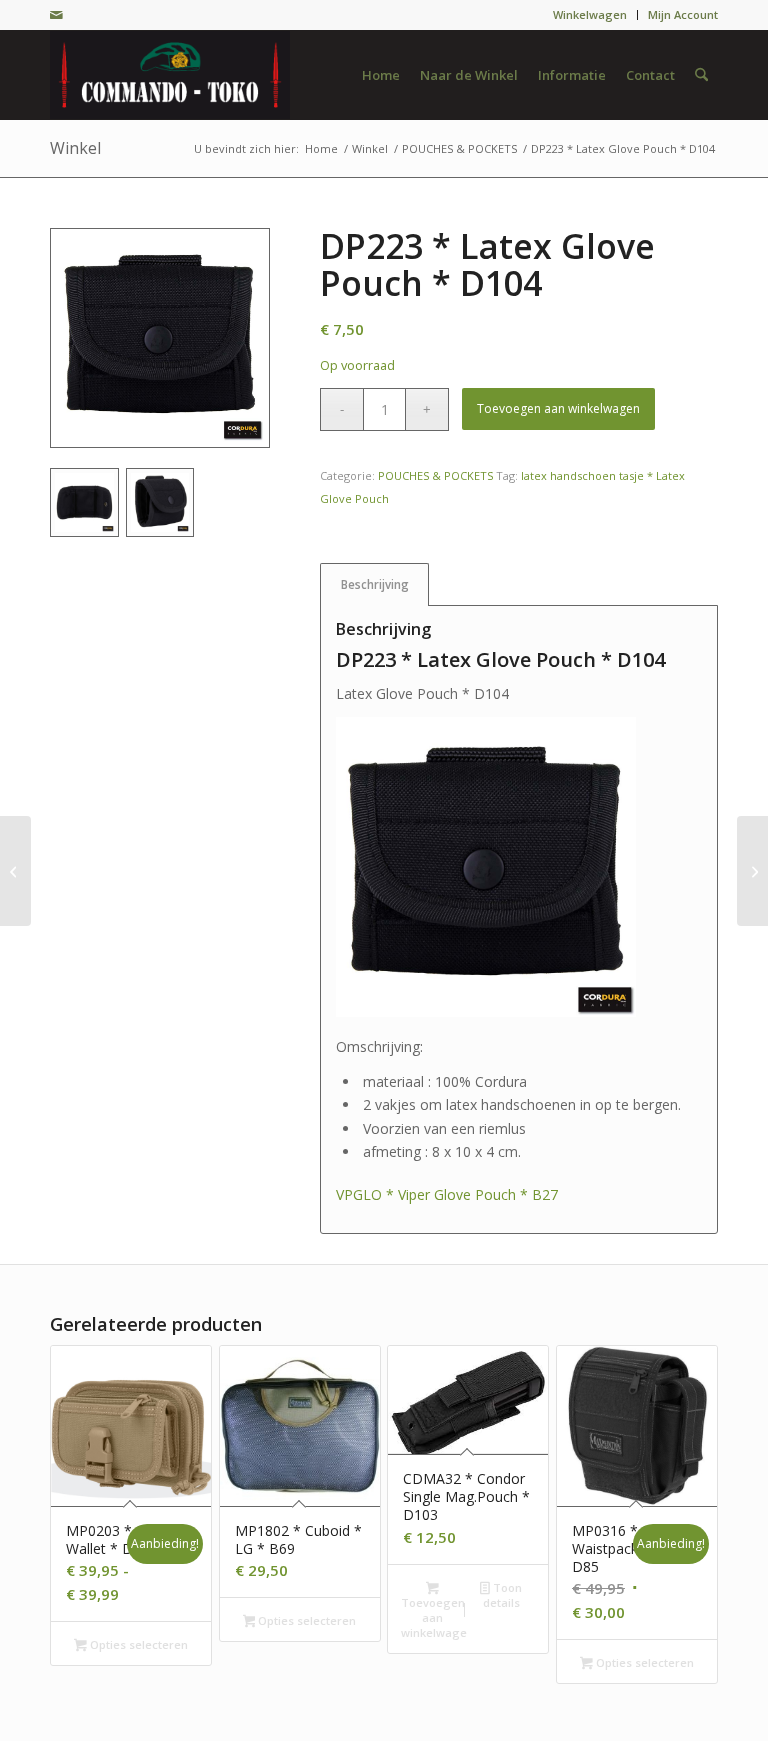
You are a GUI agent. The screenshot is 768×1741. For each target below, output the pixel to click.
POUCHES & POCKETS (435, 475)
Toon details (502, 1595)
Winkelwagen (590, 14)
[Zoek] (701, 75)
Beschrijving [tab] (375, 584)
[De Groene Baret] (170, 75)
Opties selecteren (137, 1644)
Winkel (75, 148)
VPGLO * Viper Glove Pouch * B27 (447, 1194)
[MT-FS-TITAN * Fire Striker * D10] (15, 871)
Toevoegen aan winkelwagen (558, 408)
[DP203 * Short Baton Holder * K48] (752, 871)
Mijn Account (683, 14)
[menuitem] (590, 15)
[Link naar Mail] (56, 15)
